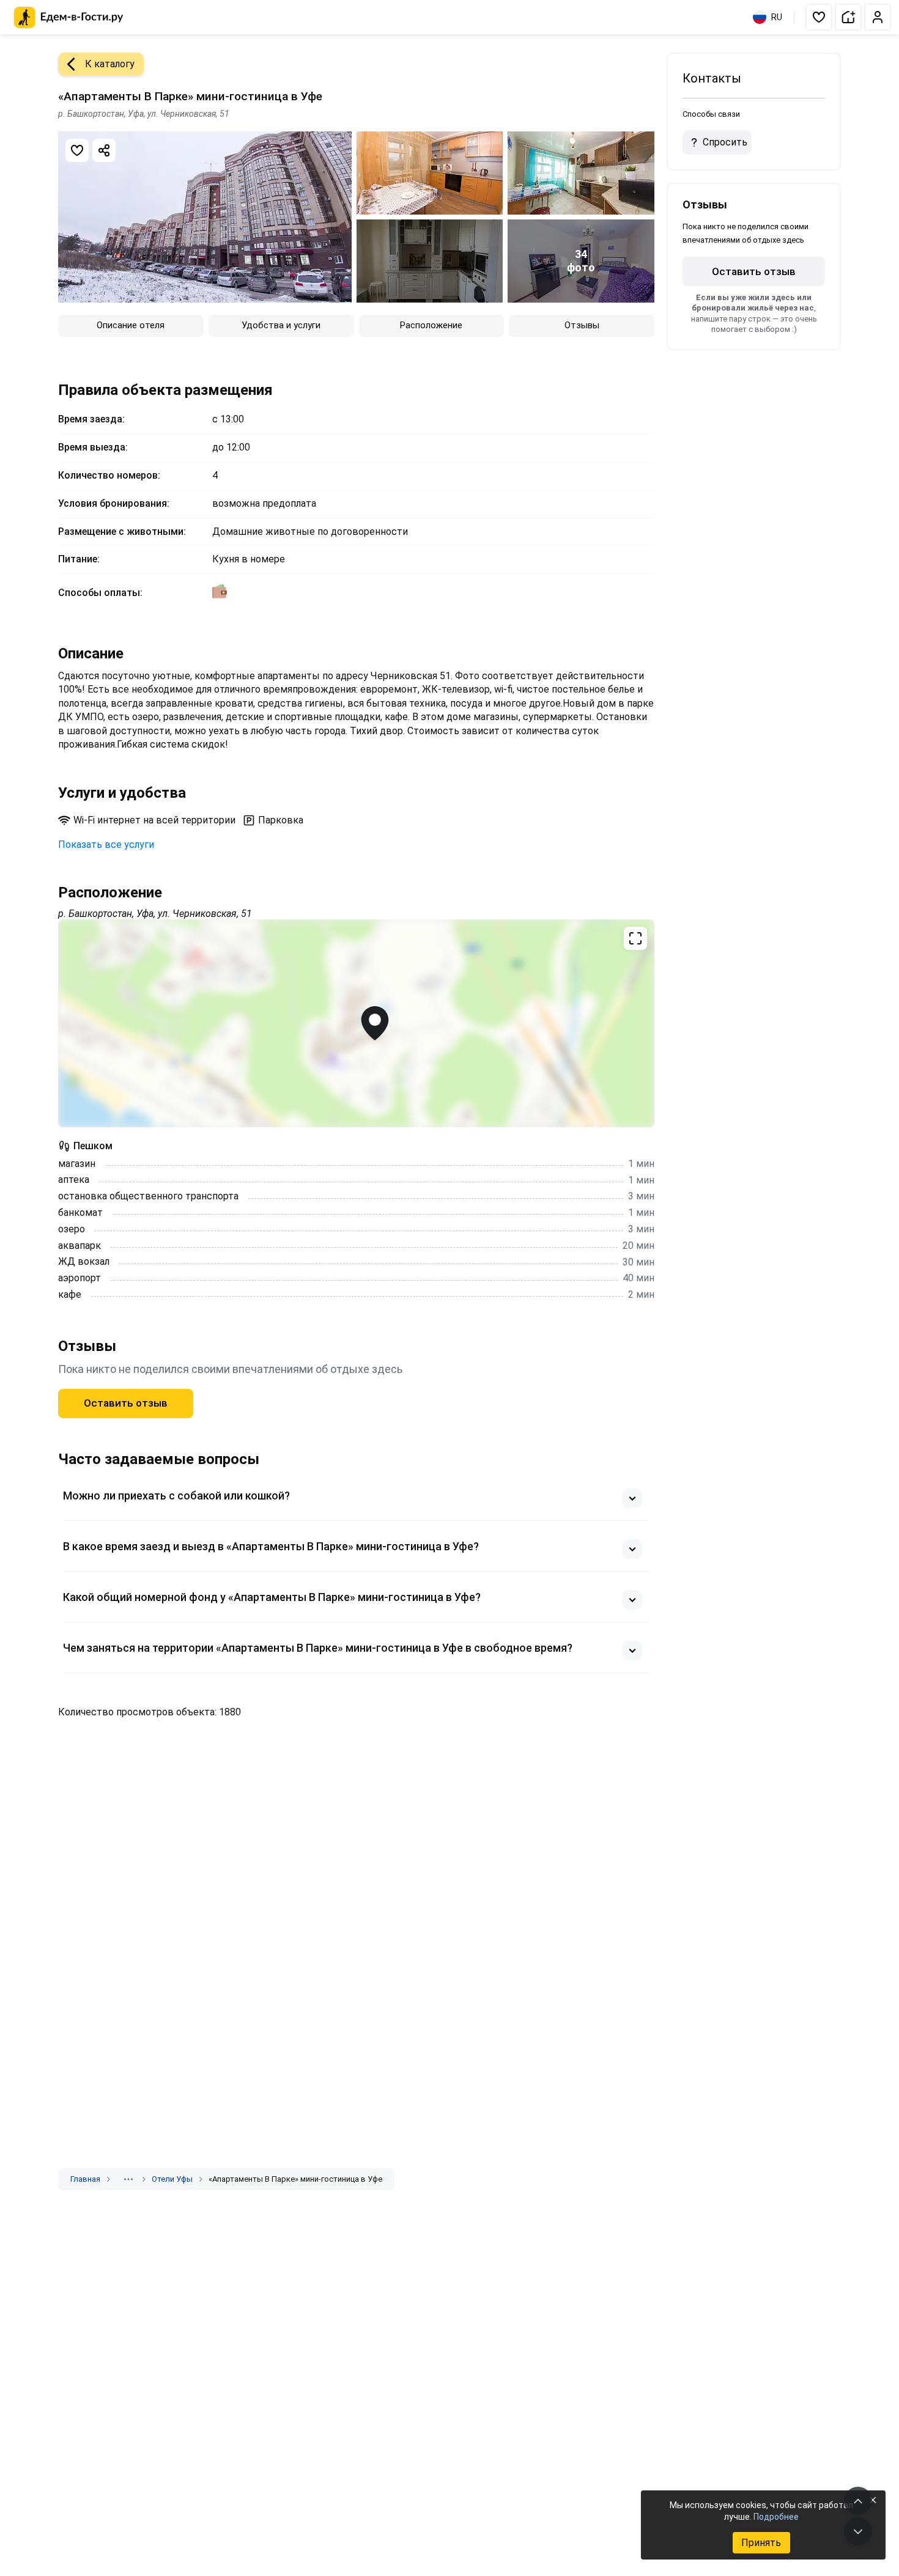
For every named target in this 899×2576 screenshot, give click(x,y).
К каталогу (110, 64)
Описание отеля (131, 325)
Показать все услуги (106, 845)
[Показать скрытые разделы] (128, 2179)
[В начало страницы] (858, 2501)
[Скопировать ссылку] (104, 150)
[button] (819, 17)
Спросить (725, 142)
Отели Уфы (172, 2179)
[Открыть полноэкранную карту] (356, 1023)
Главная (85, 2179)
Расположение (431, 325)
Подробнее (776, 2517)
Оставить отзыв (126, 1403)
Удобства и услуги (281, 325)
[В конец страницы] (858, 2531)
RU (777, 17)
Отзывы (582, 325)
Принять (761, 2543)
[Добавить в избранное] (77, 150)
